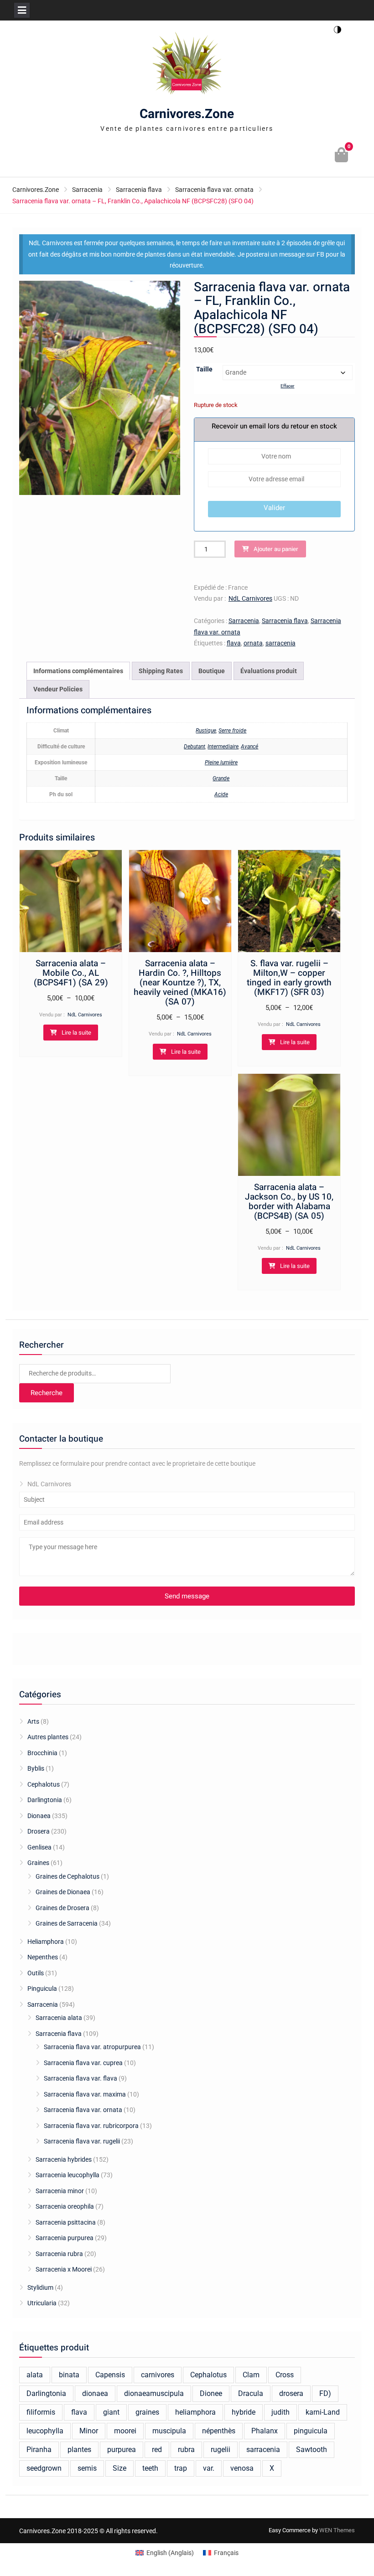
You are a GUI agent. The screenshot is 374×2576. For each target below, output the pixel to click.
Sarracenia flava (139, 190)
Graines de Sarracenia (67, 1923)
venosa (242, 2468)
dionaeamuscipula (154, 2393)
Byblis (36, 1768)
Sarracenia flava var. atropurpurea (92, 2047)
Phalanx (265, 2431)
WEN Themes (337, 2530)
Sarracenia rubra (59, 2254)
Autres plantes (48, 1737)
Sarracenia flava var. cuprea (83, 2063)
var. (209, 2468)
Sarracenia (87, 190)
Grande (221, 778)
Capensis (110, 2375)
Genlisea (39, 1847)
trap (181, 2468)
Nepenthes (43, 1957)
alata (35, 2375)
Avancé (249, 747)
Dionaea (39, 1816)
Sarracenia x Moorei (64, 2269)
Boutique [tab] (212, 671)
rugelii (221, 2450)
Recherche (47, 1393)
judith (280, 2412)
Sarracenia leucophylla (68, 2175)
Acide (221, 794)
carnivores (158, 2375)
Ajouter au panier (276, 549)
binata (69, 2375)
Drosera (39, 1831)
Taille (204, 369)
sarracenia (280, 643)
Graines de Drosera (62, 1908)
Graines (38, 1863)
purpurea (122, 2450)
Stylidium (40, 2287)
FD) (325, 2393)
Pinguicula (42, 1989)
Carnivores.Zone (187, 114)
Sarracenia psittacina (66, 2222)
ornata (253, 643)
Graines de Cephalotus (68, 1876)
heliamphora (195, 2412)
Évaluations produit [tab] (269, 671)
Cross (285, 2375)
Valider (274, 508)
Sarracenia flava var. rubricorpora (91, 2126)
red (157, 2450)
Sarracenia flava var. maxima (85, 2094)
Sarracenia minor (60, 2191)
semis (87, 2468)
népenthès (219, 2431)
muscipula (169, 2431)
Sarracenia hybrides (64, 2159)
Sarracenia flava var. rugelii (82, 2141)
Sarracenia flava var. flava (81, 2078)
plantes (79, 2450)
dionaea (95, 2393)
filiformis (41, 2412)
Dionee (211, 2393)
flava (234, 643)
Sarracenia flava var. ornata (214, 190)
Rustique (206, 731)
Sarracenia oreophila (65, 2206)
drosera (291, 2393)
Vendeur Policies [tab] (58, 689)
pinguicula (311, 2431)
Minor (89, 2431)
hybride (244, 2412)
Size (119, 2468)
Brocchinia (42, 1753)
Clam (251, 2375)
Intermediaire (223, 747)
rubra (186, 2450)
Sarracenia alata (59, 2018)
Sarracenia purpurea (65, 2238)
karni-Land (323, 2412)
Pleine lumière (221, 762)
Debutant (195, 747)
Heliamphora (46, 1942)
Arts (33, 1721)
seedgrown (44, 2468)
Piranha (39, 2450)
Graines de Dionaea (63, 1892)
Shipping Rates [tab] (161, 671)
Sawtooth (312, 2450)
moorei (125, 2431)
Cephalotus (44, 1784)
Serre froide (232, 731)
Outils (36, 1973)
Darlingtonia (45, 1800)
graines (147, 2412)
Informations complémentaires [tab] (78, 671)
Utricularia (42, 2303)
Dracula (251, 2393)
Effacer (287, 386)
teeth (150, 2468)
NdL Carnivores (250, 598)
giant (111, 2412)
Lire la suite (76, 1033)
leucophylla (45, 2431)
